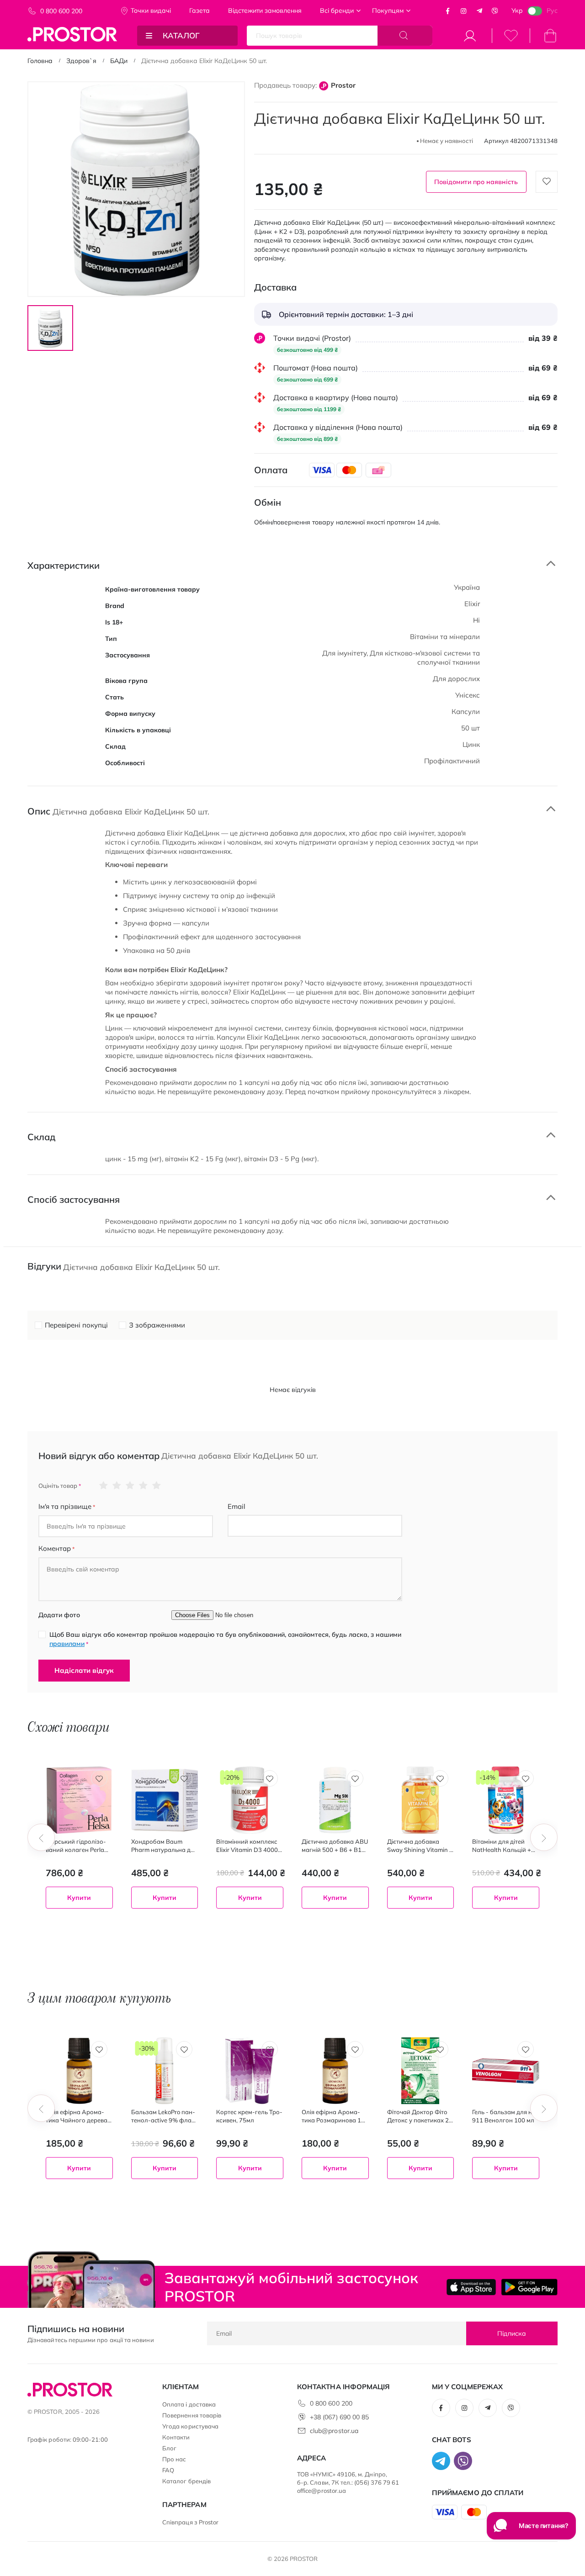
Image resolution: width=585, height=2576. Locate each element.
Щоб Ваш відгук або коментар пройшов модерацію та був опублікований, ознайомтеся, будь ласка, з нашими (225, 1639)
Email (237, 1506)
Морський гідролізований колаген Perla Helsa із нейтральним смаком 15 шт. (77, 1846)
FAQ (168, 2470)
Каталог (181, 35)
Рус (552, 11)
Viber (495, 11)
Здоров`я (81, 61)
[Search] (405, 36)
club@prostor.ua (334, 2431)
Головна (40, 61)
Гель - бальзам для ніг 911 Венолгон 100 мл (504, 2116)
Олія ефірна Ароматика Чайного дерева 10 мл (77, 2116)
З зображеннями (157, 1325)
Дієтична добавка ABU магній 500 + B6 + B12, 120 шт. (335, 1846)
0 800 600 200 (61, 11)
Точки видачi (151, 11)
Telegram (479, 11)
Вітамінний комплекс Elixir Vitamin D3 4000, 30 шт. (248, 1846)
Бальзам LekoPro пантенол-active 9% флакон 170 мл (163, 2116)
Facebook (448, 11)
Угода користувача (190, 2426)
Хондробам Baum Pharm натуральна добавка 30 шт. (164, 1846)
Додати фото (59, 1615)
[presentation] (41, 1837)
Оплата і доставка (189, 2404)
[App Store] (471, 2287)
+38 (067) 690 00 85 (339, 2417)
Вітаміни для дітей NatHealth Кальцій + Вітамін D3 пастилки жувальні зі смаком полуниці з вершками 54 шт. (503, 1846)
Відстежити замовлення (265, 11)
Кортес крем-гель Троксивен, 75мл (249, 2116)
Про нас (174, 2459)
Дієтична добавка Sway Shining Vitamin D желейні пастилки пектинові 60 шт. (420, 1846)
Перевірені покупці (76, 1325)
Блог (169, 2448)
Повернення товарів (192, 2415)
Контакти (176, 2437)
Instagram (463, 11)
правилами (67, 1644)
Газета (199, 11)
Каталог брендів (186, 2481)
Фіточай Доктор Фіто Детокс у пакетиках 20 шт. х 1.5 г (420, 2116)
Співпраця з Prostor (190, 2522)
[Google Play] (529, 2287)
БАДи (119, 61)
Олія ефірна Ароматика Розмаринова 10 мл (333, 2116)
